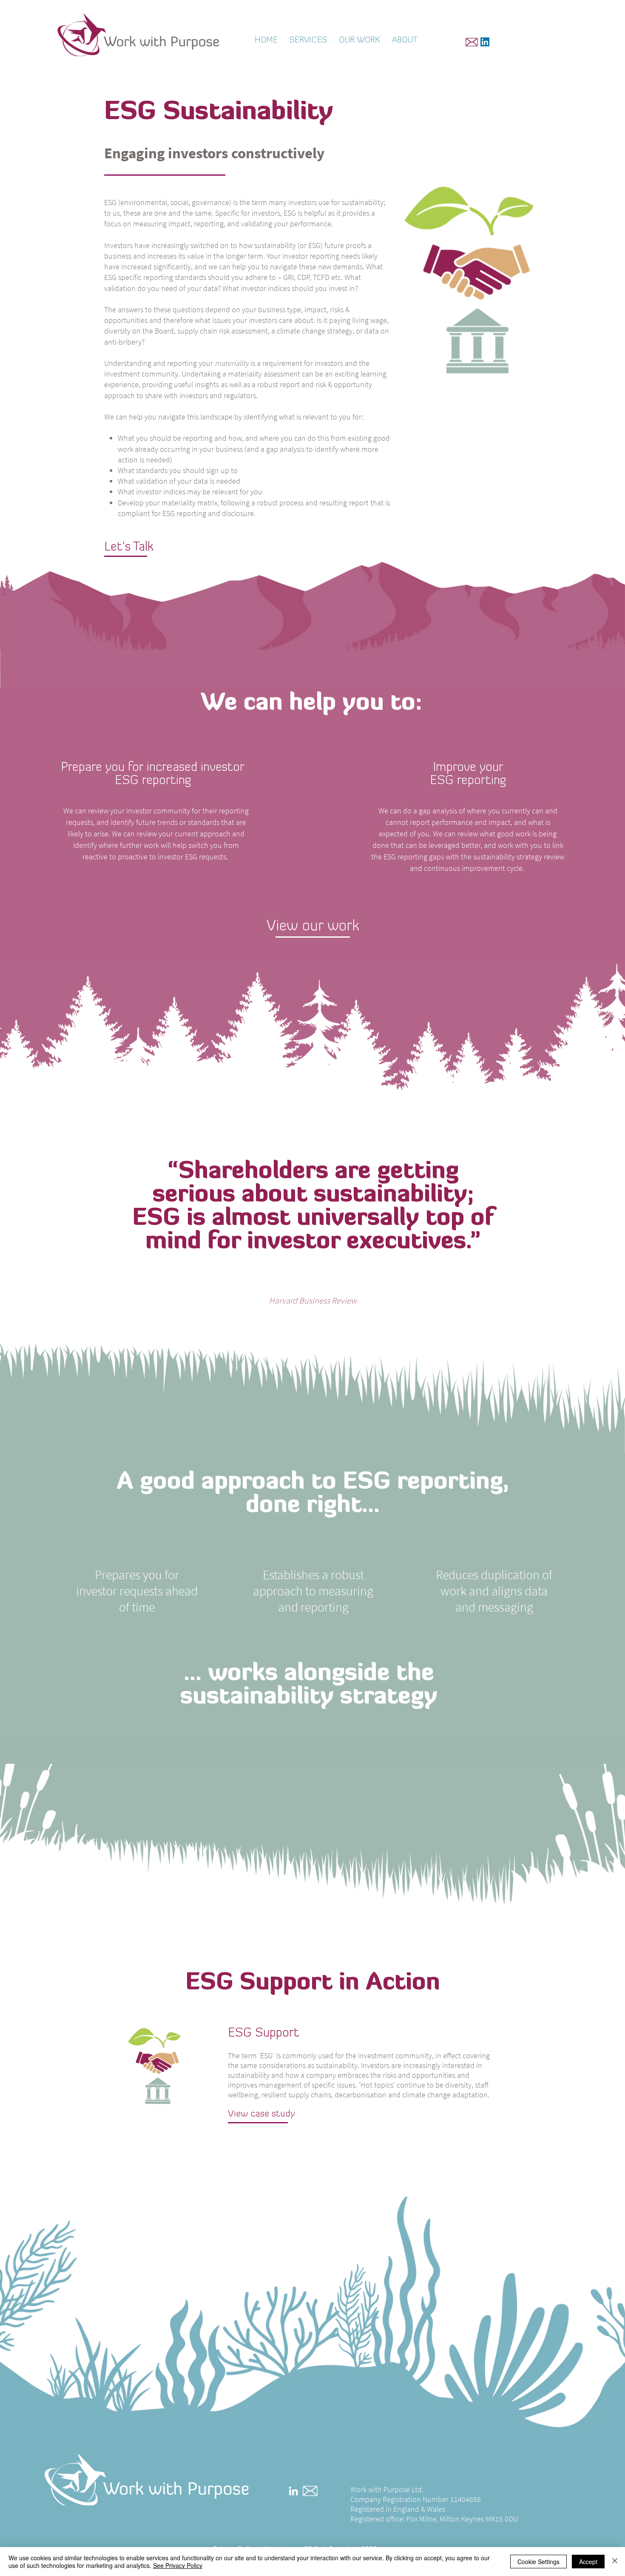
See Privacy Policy (178, 2565)
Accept (588, 2562)
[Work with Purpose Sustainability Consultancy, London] (485, 42)
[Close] (615, 2562)
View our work (313, 927)
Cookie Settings (538, 2562)
